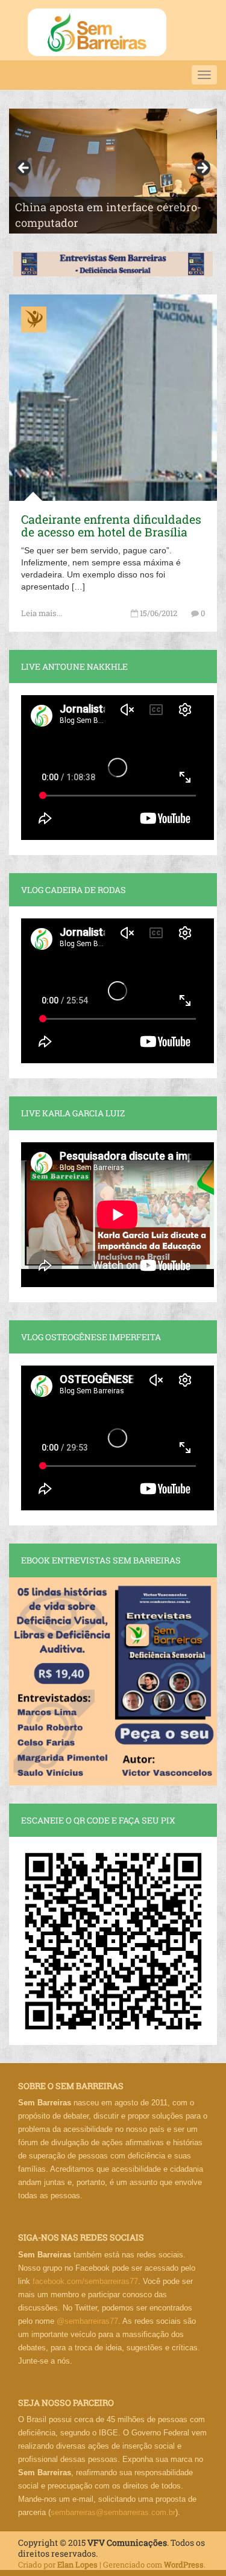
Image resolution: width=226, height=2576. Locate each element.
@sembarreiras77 (87, 2321)
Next (202, 168)
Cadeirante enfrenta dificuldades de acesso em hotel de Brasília (111, 526)
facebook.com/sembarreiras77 (85, 2281)
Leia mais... (42, 613)
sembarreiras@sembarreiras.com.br (113, 2512)
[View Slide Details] (113, 171)
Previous (24, 168)
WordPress (184, 2565)
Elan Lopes (77, 2565)
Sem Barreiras (97, 32)
